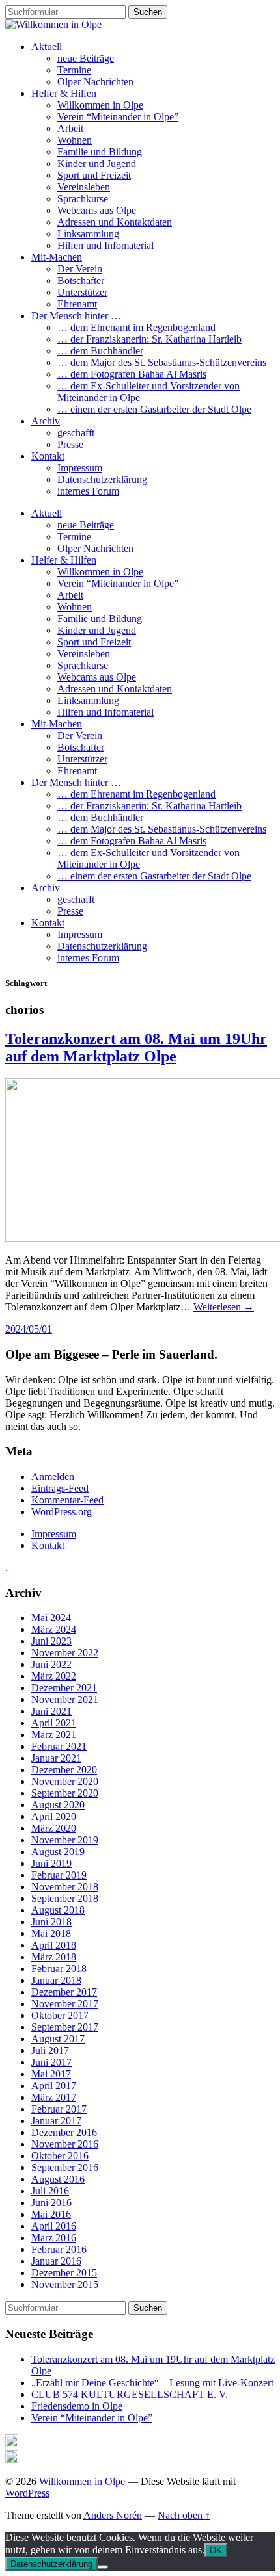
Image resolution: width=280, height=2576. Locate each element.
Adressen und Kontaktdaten (115, 222)
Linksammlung (88, 234)
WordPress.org (62, 1512)
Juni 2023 (51, 1641)
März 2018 (54, 1957)
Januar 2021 (56, 1758)
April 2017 (54, 2086)
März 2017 (54, 2097)
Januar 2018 (56, 1980)
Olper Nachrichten (95, 82)
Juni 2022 (51, 1664)
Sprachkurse (83, 199)
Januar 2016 (56, 2261)
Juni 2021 (51, 1711)
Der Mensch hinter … (76, 316)
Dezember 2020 (64, 1770)
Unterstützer (82, 292)
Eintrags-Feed (60, 1488)
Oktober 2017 (60, 2015)
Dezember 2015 (64, 2273)
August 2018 (58, 1910)
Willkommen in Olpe (100, 105)
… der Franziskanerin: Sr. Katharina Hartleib (149, 339)
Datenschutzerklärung (102, 479)
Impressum (80, 468)
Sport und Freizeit (94, 175)
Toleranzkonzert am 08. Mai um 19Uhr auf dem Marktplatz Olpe (136, 1047)
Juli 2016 (50, 2191)
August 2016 (58, 2179)
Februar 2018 (59, 1969)
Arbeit (70, 128)
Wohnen (75, 140)
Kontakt (48, 456)
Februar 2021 (59, 1746)
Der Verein (80, 269)
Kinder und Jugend (97, 163)
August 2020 (58, 1805)
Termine (74, 70)
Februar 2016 (59, 2249)
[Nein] (103, 2567)
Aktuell (47, 46)
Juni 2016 (51, 2203)
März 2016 (54, 2238)
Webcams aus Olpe (97, 210)
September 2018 (65, 1898)
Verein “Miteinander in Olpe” (118, 117)
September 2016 (65, 2167)
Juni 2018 (51, 1922)
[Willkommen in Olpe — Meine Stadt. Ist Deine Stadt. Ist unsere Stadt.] (53, 24)
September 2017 (65, 2027)
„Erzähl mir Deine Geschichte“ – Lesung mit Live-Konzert (152, 2383)
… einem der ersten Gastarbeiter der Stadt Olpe (154, 409)
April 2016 (54, 2226)
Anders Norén (113, 2515)
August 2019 (58, 1852)
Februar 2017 (59, 2109)
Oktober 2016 (60, 2156)
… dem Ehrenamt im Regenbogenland (136, 327)
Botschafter (81, 280)
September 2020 (65, 1793)
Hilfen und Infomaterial (105, 245)
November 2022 (65, 1653)
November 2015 (65, 2284)
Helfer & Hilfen (64, 93)
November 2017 (65, 2004)
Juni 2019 (51, 1863)
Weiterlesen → (224, 1307)
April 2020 (54, 1816)
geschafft (76, 433)
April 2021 (54, 1723)
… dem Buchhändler (100, 351)
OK (216, 2550)
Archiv (46, 421)
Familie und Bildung (100, 152)
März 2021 (54, 1735)
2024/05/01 (29, 1329)
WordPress (27, 2493)
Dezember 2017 (64, 1992)
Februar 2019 (59, 1875)
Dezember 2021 (64, 1688)
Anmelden (53, 1477)
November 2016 (65, 2144)
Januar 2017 (56, 2121)
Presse (70, 444)
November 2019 (65, 1840)
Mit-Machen (57, 257)
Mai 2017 (51, 2074)
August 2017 (58, 2039)
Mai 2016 (51, 2214)
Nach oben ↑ (184, 2515)
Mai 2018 (51, 1933)
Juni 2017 (51, 2062)
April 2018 (54, 1945)
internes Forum (88, 491)
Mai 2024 (51, 1618)
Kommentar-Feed (67, 1500)
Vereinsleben (84, 187)
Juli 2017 (50, 2050)
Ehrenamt (77, 304)
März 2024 (54, 1629)
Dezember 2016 (64, 2132)
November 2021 (65, 1699)
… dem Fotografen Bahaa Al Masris (132, 374)
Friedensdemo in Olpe (77, 2406)
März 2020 (54, 1828)
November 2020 (65, 1781)
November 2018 (65, 1887)
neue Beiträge (86, 58)
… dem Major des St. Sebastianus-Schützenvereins (162, 362)
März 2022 (54, 1676)
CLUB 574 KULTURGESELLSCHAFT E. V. (130, 2394)
